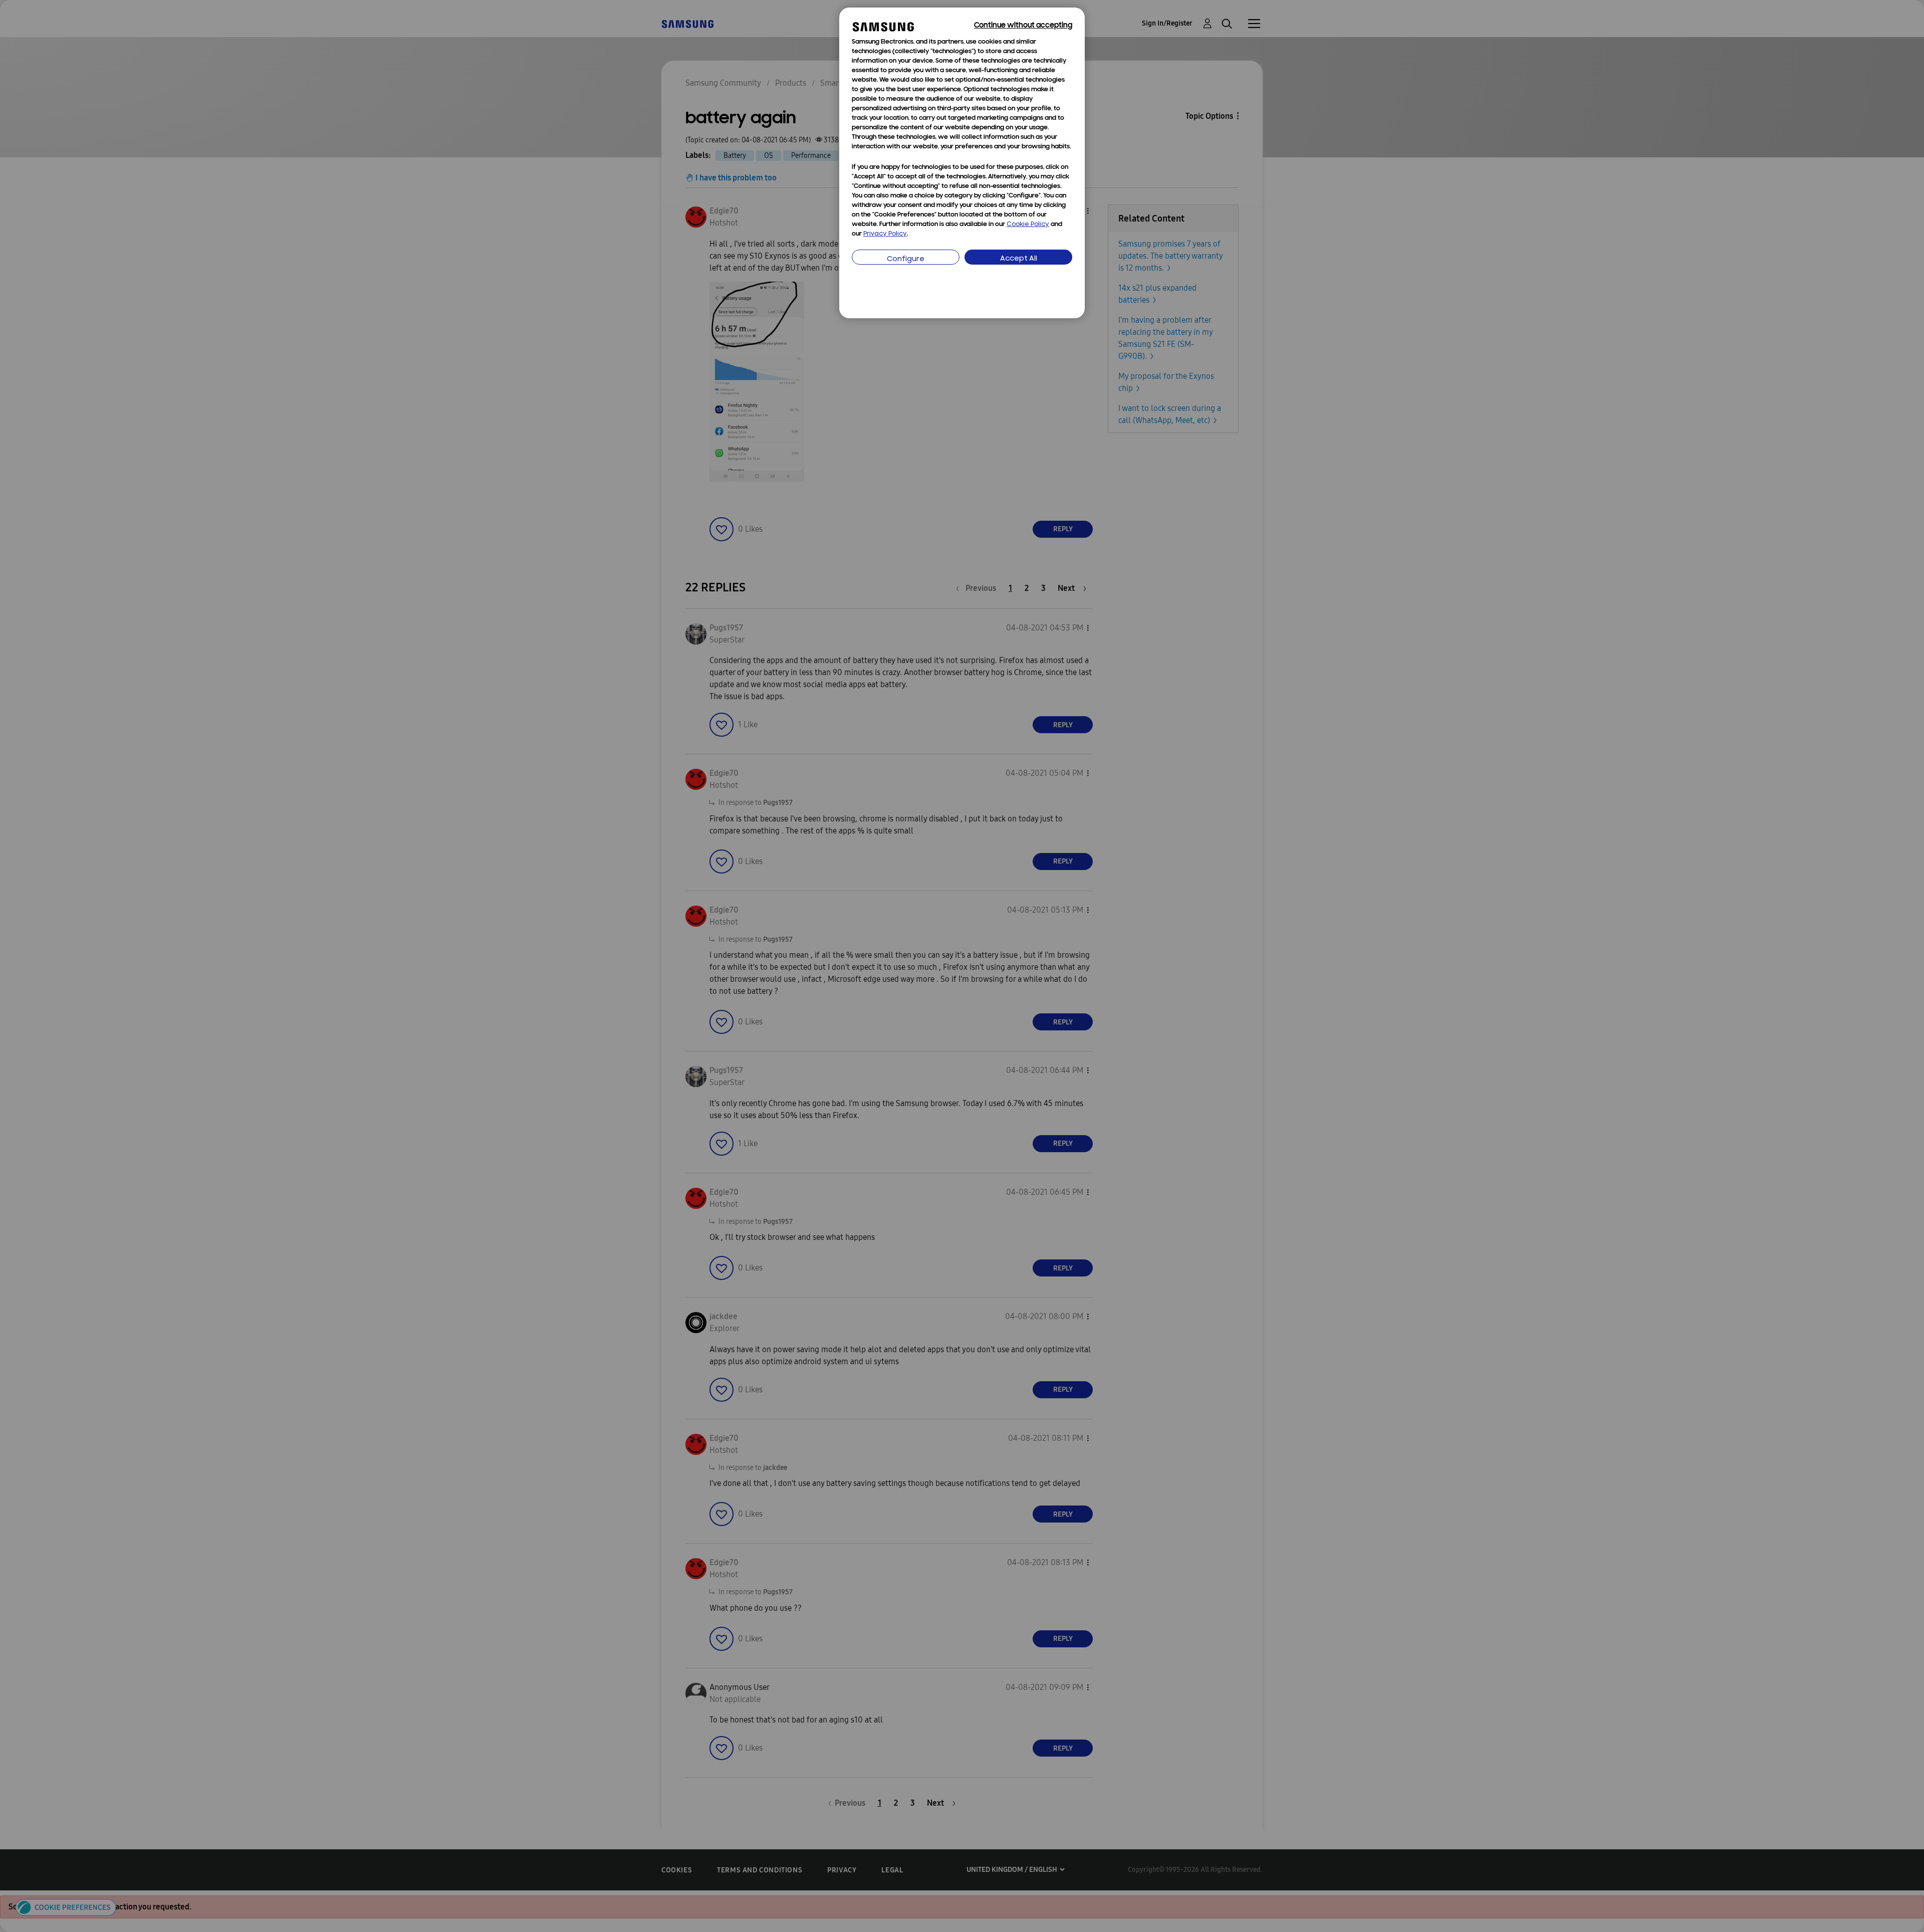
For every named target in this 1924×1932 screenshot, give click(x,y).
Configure (906, 259)
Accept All (1019, 259)
